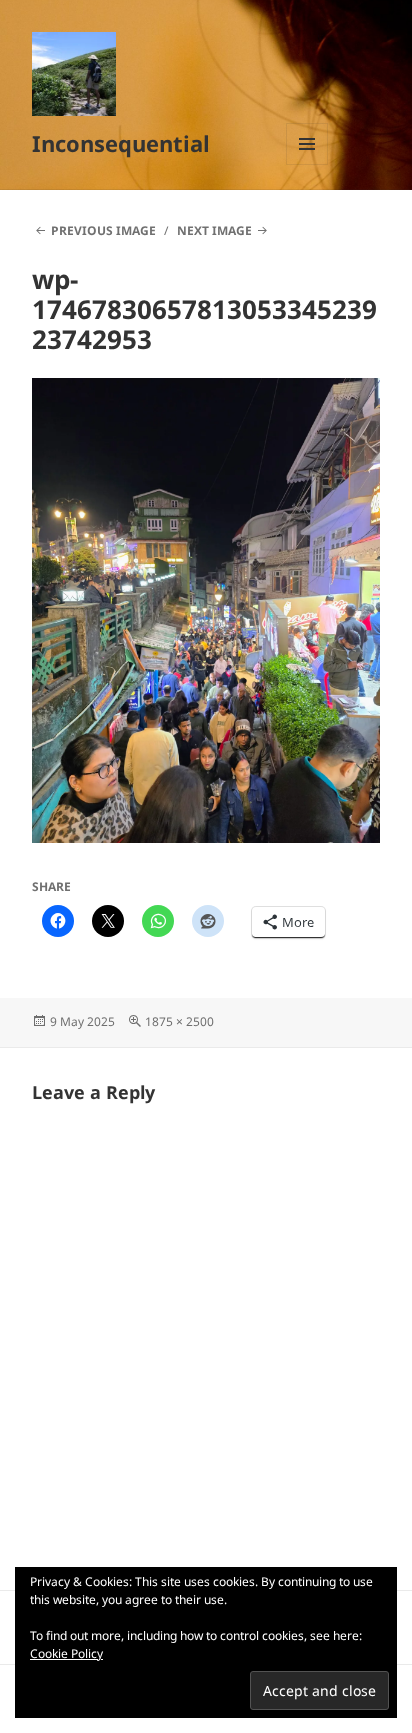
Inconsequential (121, 143)
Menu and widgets (307, 164)
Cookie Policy (66, 1653)
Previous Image (103, 230)
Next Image (214, 230)
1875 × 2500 (179, 1021)
